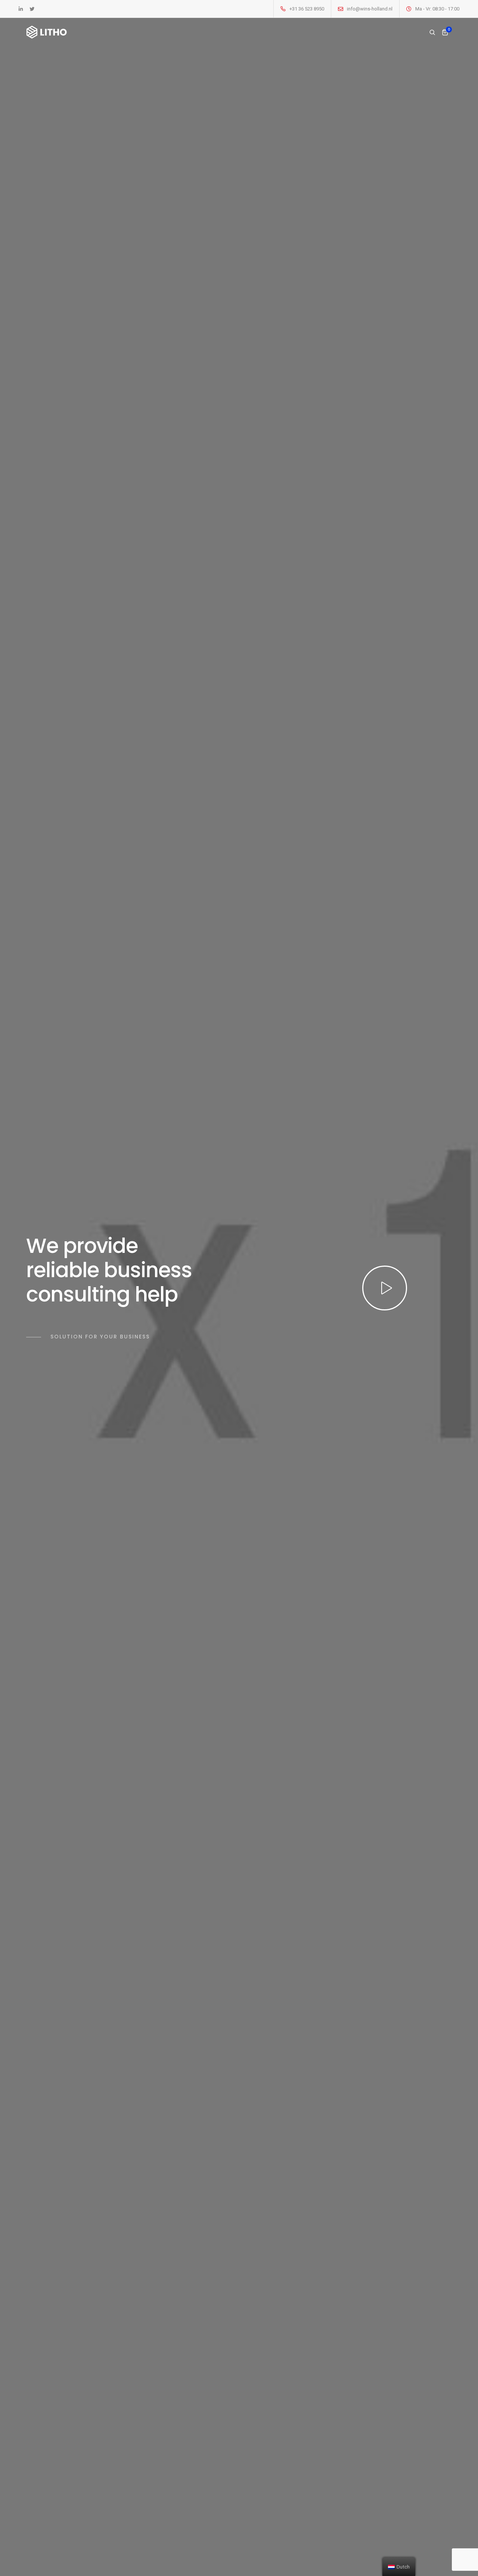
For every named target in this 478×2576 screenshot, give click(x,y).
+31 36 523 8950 (307, 9)
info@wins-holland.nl (370, 9)
